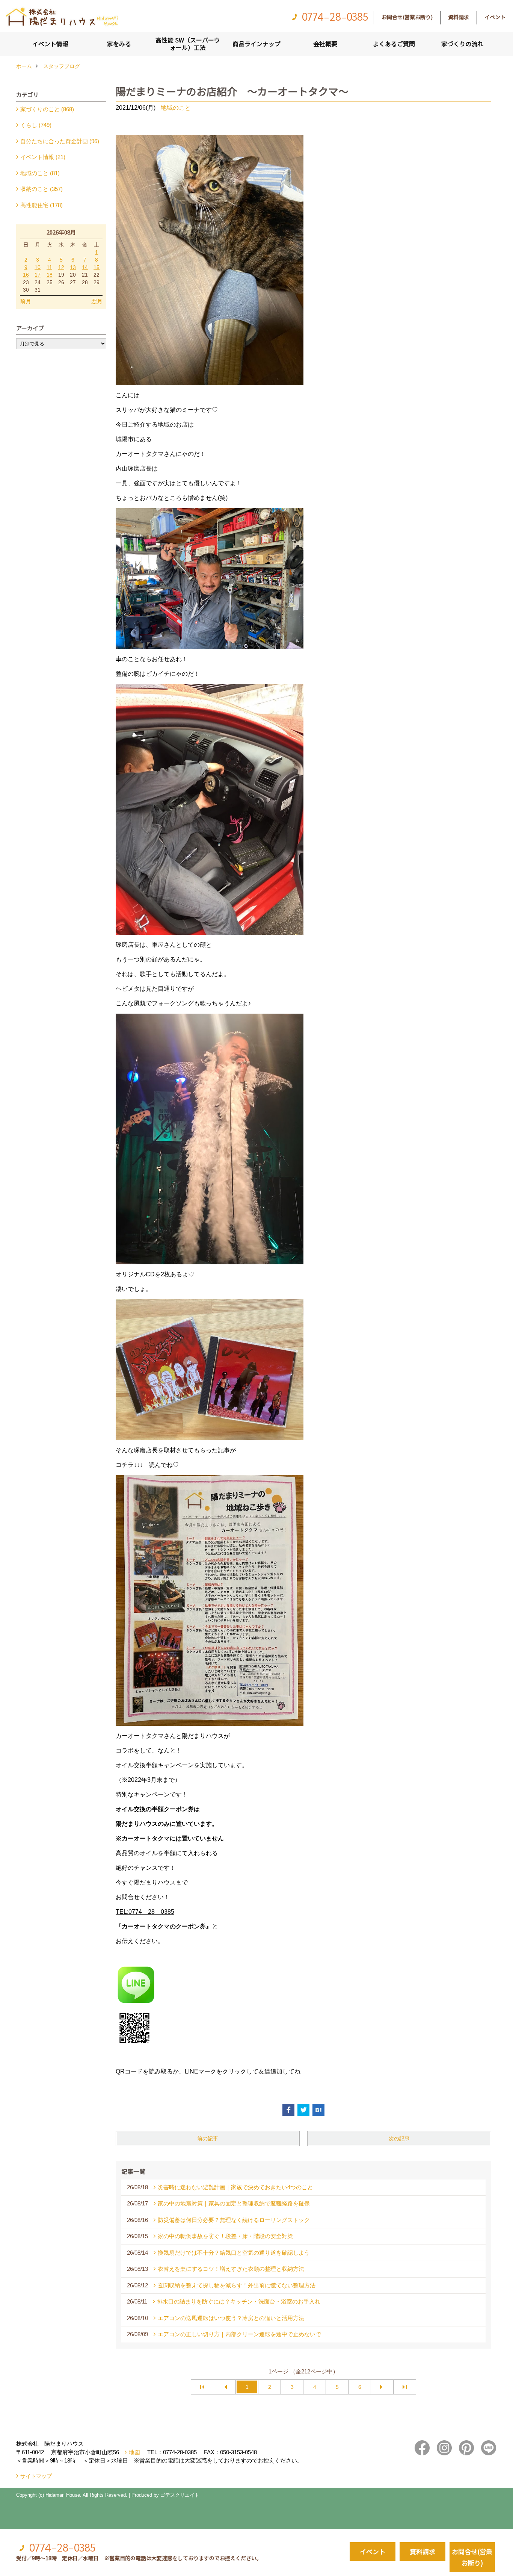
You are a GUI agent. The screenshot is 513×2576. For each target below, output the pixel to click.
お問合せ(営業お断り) (407, 17)
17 (38, 275)
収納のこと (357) (41, 189)
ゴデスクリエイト (180, 2495)
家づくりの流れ (462, 44)
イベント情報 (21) (43, 157)
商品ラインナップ (256, 44)
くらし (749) (36, 125)
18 (50, 275)
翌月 (97, 301)
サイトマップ (36, 2476)
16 (26, 275)
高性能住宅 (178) (41, 205)
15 (97, 267)
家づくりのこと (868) (47, 109)
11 (49, 267)
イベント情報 (50, 44)
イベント (495, 17)
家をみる (119, 44)
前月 (26, 301)
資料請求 (459, 17)
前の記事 (208, 2139)
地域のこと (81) (40, 173)
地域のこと (176, 108)
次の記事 (399, 2139)
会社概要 (325, 44)
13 (73, 267)
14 (85, 267)
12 (61, 267)
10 (38, 267)
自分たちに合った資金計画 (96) (60, 141)
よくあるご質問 (394, 44)
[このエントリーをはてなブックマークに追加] (318, 2110)
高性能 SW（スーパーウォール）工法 (188, 44)
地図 (134, 2452)
